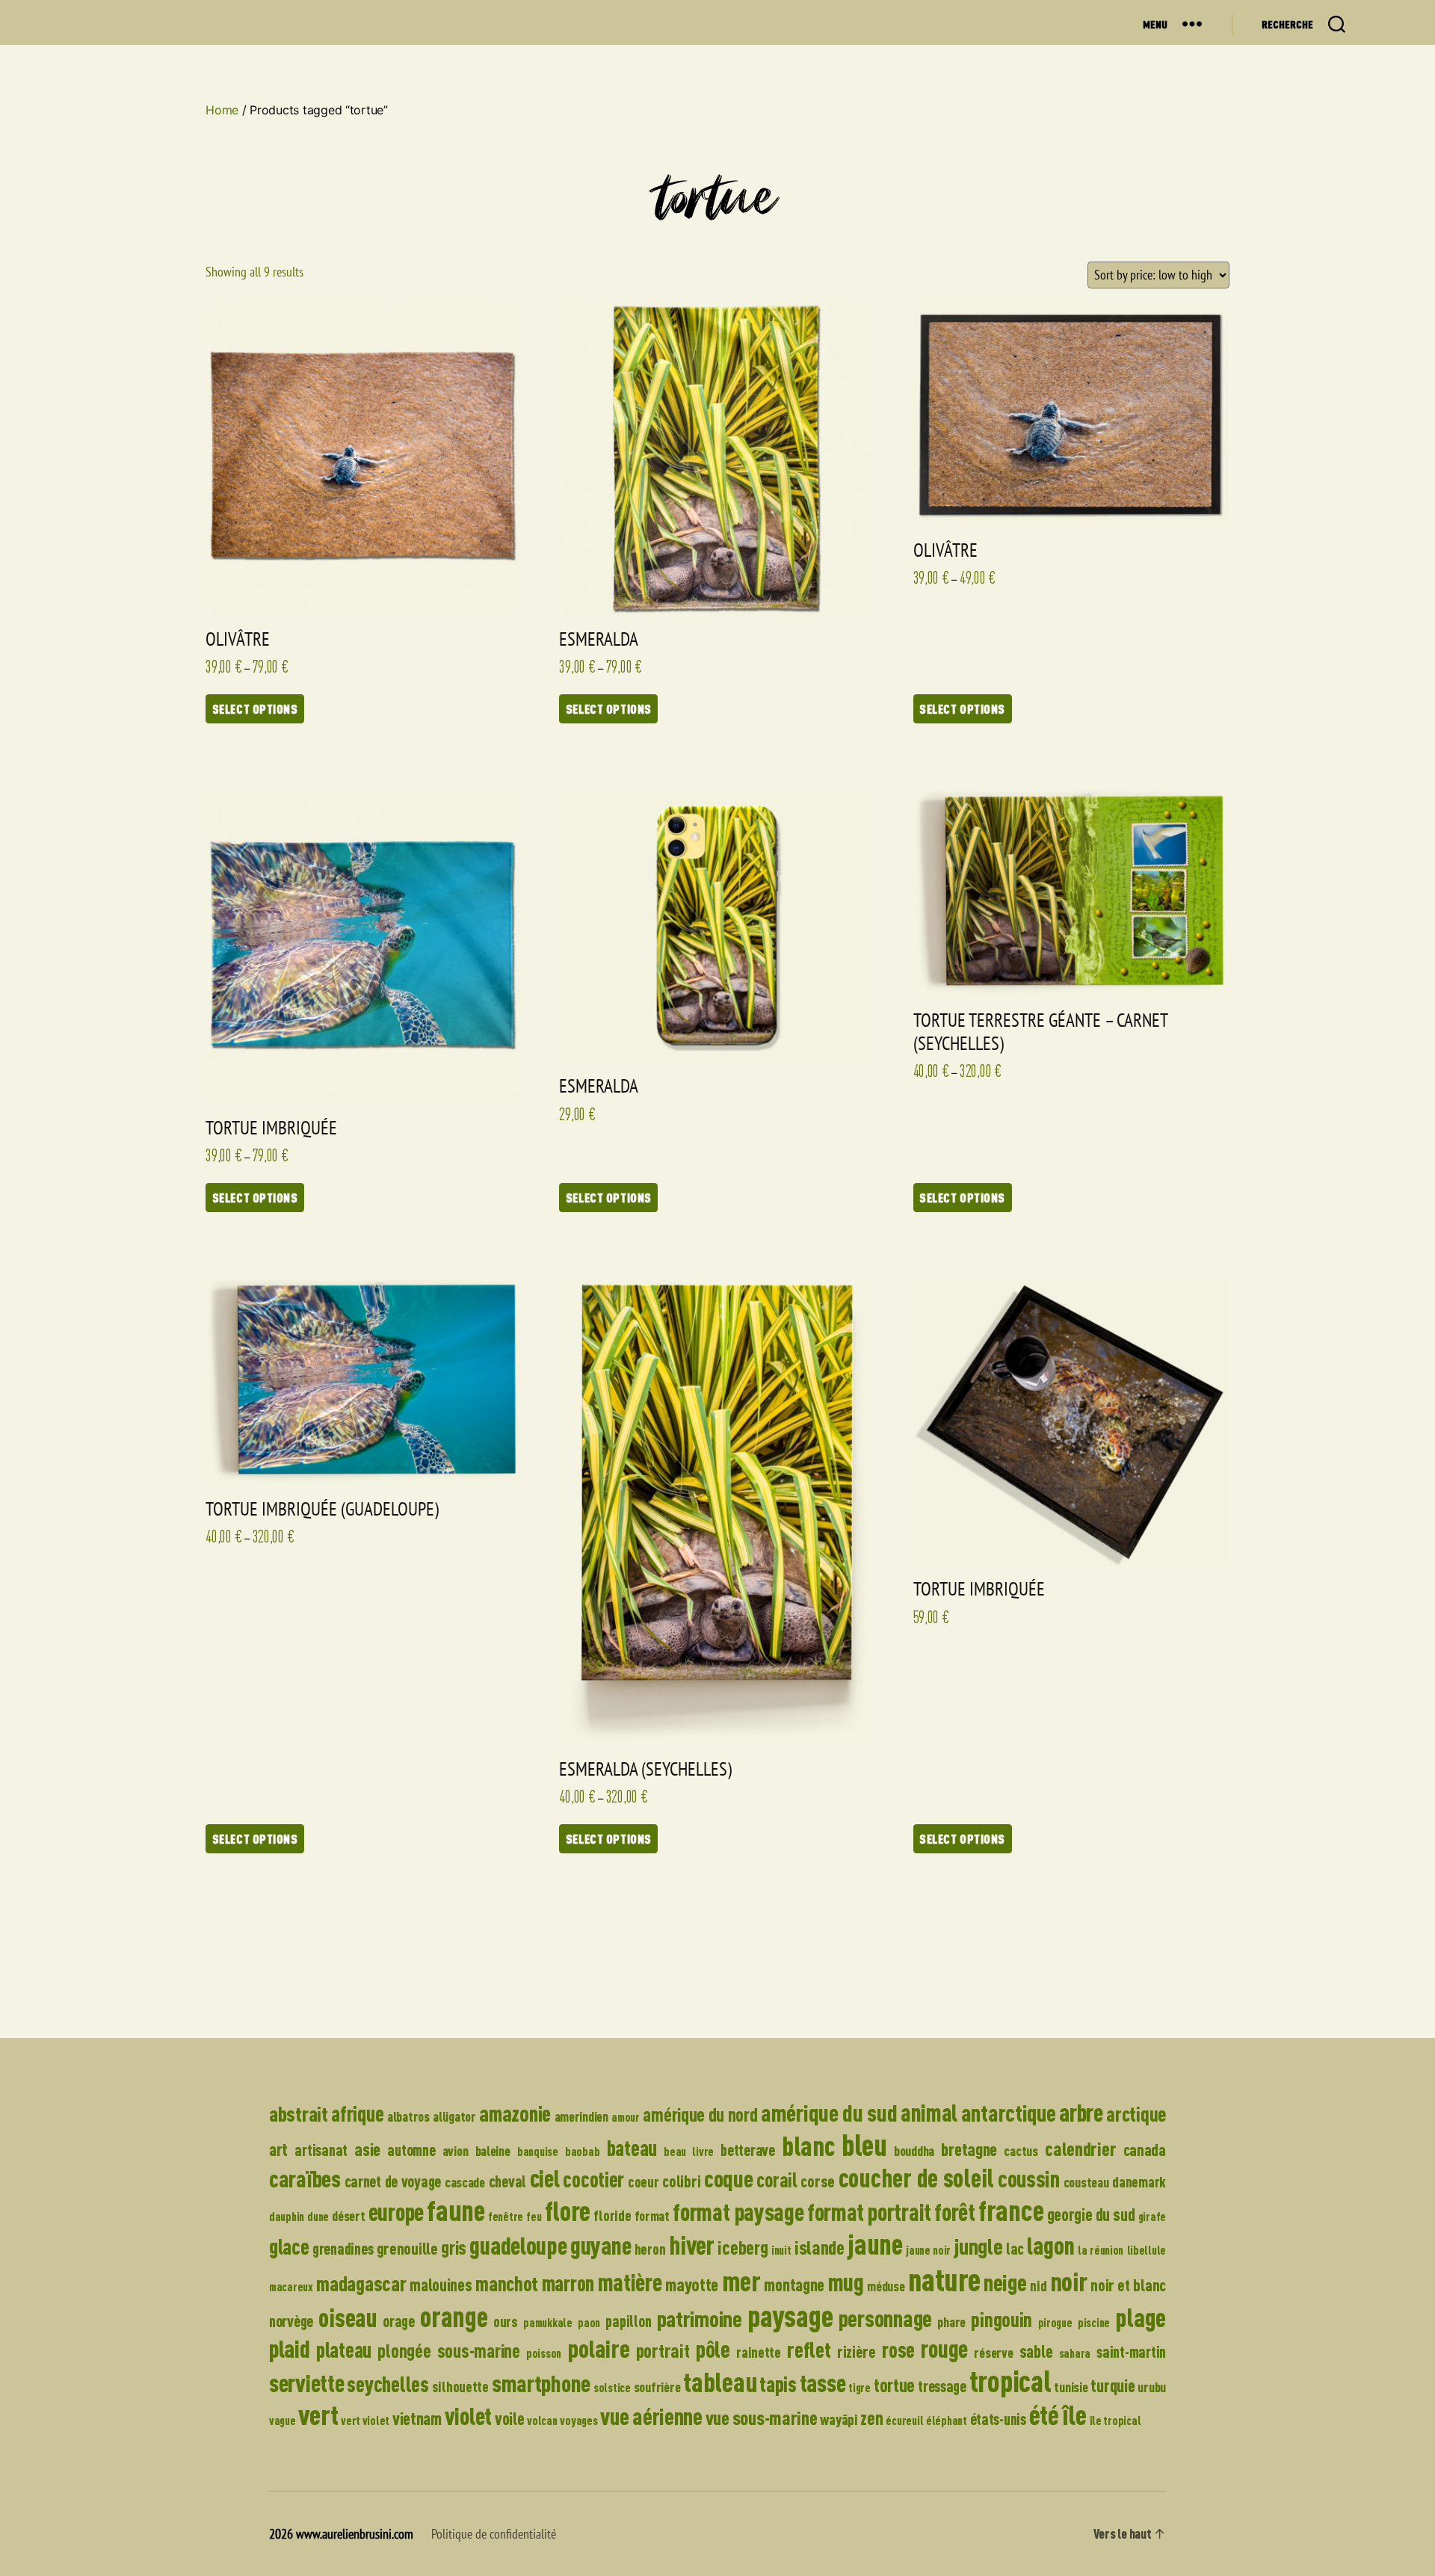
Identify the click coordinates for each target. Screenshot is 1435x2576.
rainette (759, 2352)
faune (456, 2210)
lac (1015, 2248)
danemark (1139, 2182)
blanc (808, 2146)
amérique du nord (700, 2115)
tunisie (1071, 2387)
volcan (542, 2421)
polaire (598, 2348)
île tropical (1115, 2421)
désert (348, 2216)
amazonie (515, 2113)
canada (1145, 2150)
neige (1005, 2282)
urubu (1152, 2387)
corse (818, 2181)
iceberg (743, 2247)
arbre (1081, 2112)
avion (456, 2151)
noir (1069, 2281)
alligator (454, 2116)
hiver (692, 2245)
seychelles (388, 2384)
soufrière (657, 2387)
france (1011, 2210)
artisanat (321, 2150)
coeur (644, 2182)
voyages (578, 2421)
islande (820, 2247)
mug (846, 2282)
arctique (1136, 2114)
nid (1038, 2286)
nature (944, 2279)
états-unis (998, 2419)
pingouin (1002, 2319)
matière (630, 2282)
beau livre (689, 2152)
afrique (357, 2113)
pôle (713, 2349)
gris (454, 2248)
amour (626, 2117)
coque (729, 2178)
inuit (781, 2250)
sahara (1075, 2353)
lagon (1051, 2245)
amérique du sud (829, 2113)
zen (871, 2418)
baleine (493, 2151)
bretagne (969, 2149)
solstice (612, 2388)
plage (1141, 2317)
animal (929, 2113)
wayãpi (839, 2419)
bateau (632, 2148)
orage (399, 2321)
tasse (823, 2383)
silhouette (460, 2387)
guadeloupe (518, 2245)
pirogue (1055, 2323)
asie (367, 2149)
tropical (1010, 2381)
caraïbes (305, 2178)
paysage (790, 2316)
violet (468, 2416)
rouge (944, 2348)
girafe (1152, 2217)
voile (510, 2419)
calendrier (1080, 2148)
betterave (748, 2150)
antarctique (1009, 2113)
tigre (860, 2388)
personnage (885, 2318)
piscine (1094, 2323)
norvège (291, 2321)
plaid (290, 2348)
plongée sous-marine (448, 2351)
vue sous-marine (762, 2417)
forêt (955, 2212)
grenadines (343, 2248)
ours (506, 2322)
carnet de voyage (393, 2181)
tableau (720, 2382)
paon (589, 2323)
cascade (465, 2182)
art (278, 2149)
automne (411, 2150)
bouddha (914, 2151)
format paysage (738, 2212)
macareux (291, 2287)
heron (650, 2249)
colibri (681, 2181)
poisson (544, 2353)
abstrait (299, 2113)
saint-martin (1131, 2351)
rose (898, 2350)
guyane (601, 2245)
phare (951, 2322)
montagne (794, 2285)
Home (222, 110)
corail (777, 2180)
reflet (809, 2349)
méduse (886, 2286)
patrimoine (700, 2319)
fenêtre (506, 2217)
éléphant (947, 2421)
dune (318, 2217)
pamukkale (548, 2323)
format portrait (869, 2212)
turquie (1112, 2385)
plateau (344, 2350)
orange (454, 2316)
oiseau (348, 2317)
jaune (875, 2244)
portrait (663, 2350)
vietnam (417, 2418)
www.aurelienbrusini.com (355, 2534)
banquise (538, 2152)
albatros (408, 2116)
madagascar (361, 2283)
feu (534, 2217)
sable (1036, 2351)
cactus (1021, 2151)
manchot (507, 2283)
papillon (628, 2321)
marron (568, 2283)
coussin (1029, 2178)
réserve (993, 2353)
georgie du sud (1091, 2215)
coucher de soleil (916, 2177)
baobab (582, 2152)
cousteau (1086, 2182)
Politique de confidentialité (494, 2534)
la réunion (1101, 2250)
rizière (857, 2351)
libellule (1147, 2250)
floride (612, 2215)
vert (318, 2415)
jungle (978, 2246)
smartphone (541, 2383)
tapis (778, 2384)
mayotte (692, 2284)
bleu (864, 2144)
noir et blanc (1128, 2285)
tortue (894, 2385)
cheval (507, 2181)
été (1044, 2415)
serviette (307, 2383)
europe (396, 2212)
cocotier (593, 2179)
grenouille (407, 2248)
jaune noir (928, 2250)
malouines (441, 2285)
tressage (942, 2386)
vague (283, 2421)
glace (289, 2246)
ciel (545, 2178)
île (1074, 2415)
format (652, 2216)
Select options (255, 709)
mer (741, 2281)
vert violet (365, 2421)
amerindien (581, 2116)
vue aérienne (651, 2416)
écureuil (904, 2421)
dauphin (287, 2217)
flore (568, 2211)
